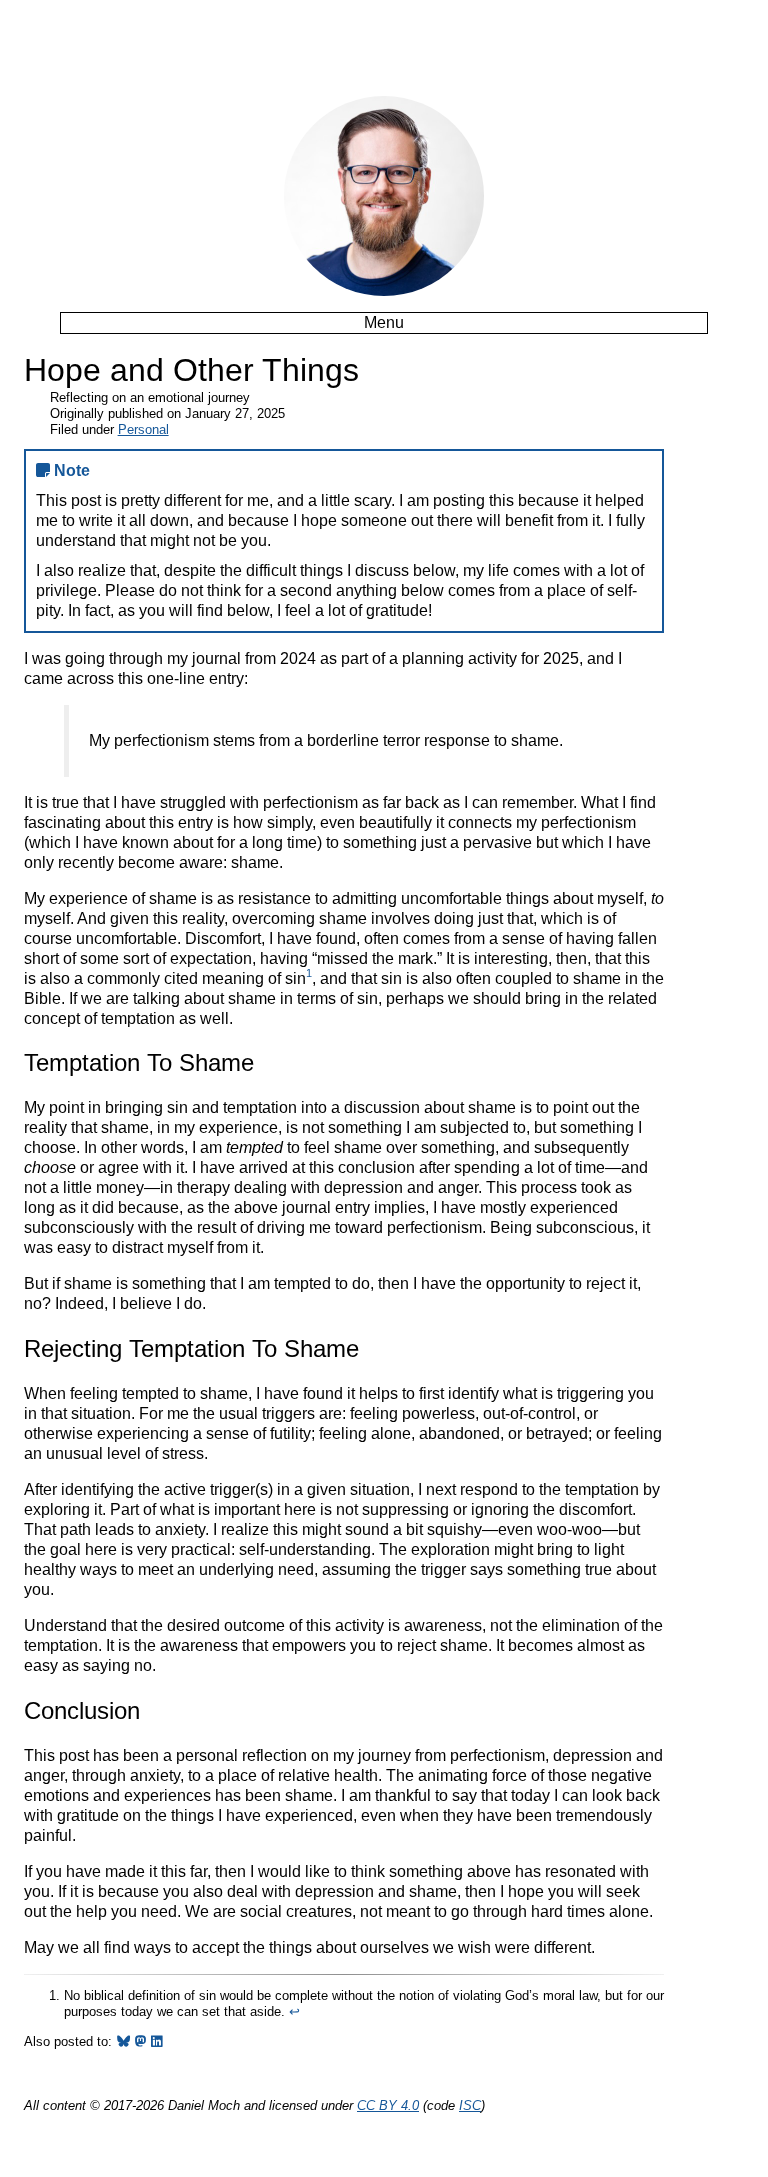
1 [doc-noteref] (309, 973)
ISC (470, 2105)
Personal (143, 429)
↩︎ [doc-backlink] (294, 2011)
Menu (384, 322)
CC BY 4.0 (388, 2105)
